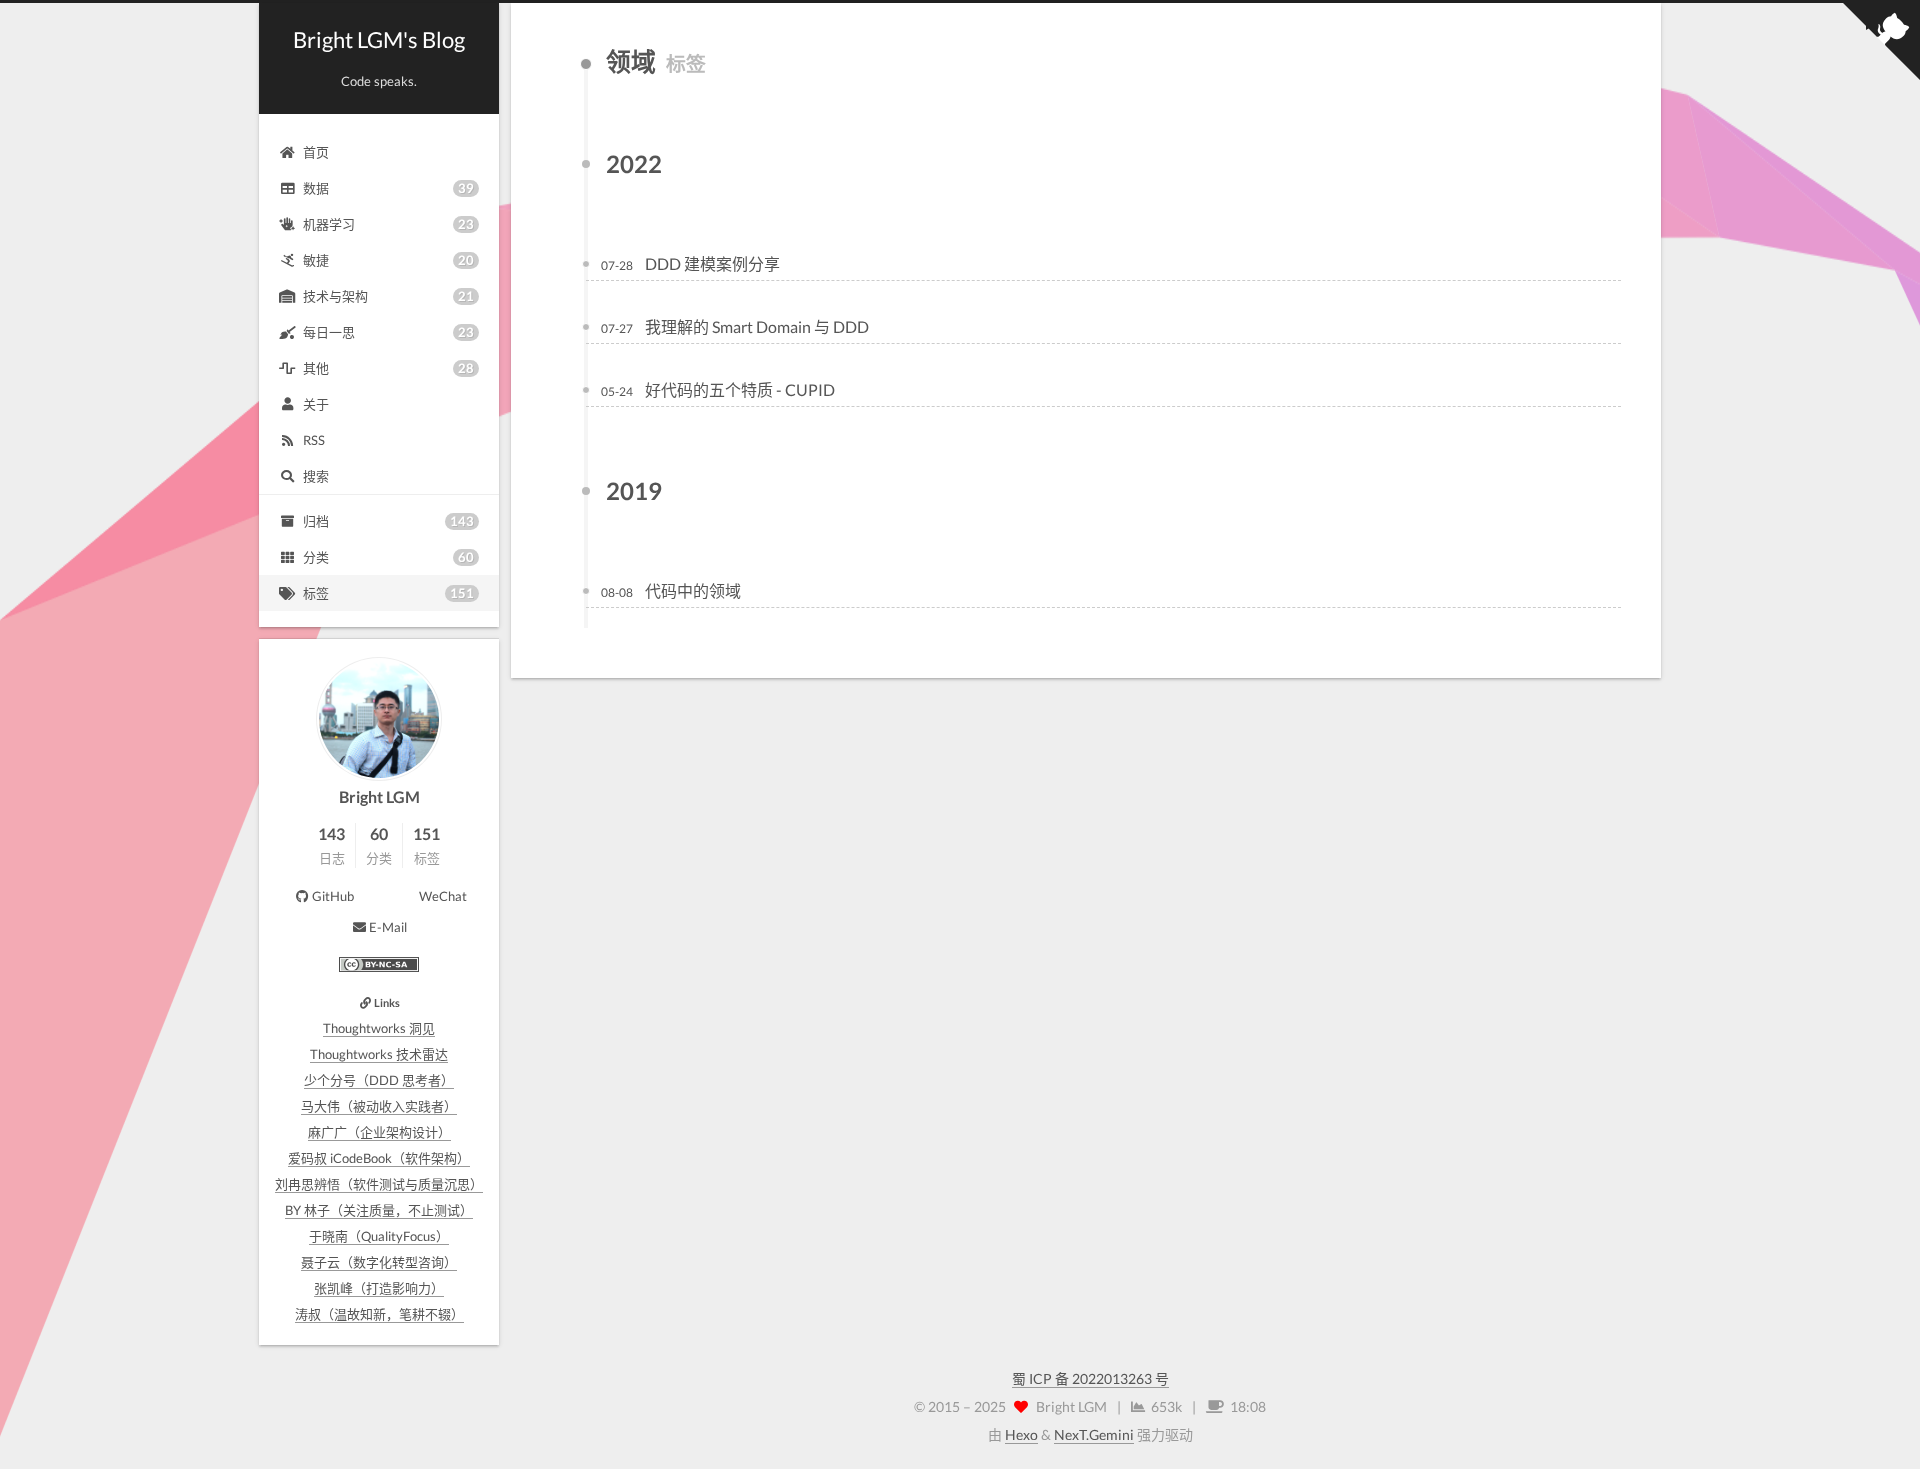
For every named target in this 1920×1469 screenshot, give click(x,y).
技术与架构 (388, 296)
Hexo (1021, 1434)
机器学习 (388, 224)
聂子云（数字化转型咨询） (379, 1262)
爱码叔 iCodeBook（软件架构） (379, 1158)
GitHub (333, 896)
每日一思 (388, 332)
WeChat (443, 896)
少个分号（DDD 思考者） (379, 1080)
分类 (388, 557)
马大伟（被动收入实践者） (379, 1106)
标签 (388, 593)
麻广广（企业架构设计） (379, 1132)
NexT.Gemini (1094, 1434)
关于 (316, 404)
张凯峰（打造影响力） (379, 1288)
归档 (388, 521)
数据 (388, 188)
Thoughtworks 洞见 (379, 1028)
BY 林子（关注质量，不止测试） (379, 1210)
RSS (314, 440)
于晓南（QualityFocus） (379, 1236)
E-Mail (388, 927)
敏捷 (388, 260)
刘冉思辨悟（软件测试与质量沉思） (379, 1184)
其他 (388, 368)
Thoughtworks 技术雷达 (379, 1054)
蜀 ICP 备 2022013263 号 (1090, 1378)
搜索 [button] (316, 476)
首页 (316, 152)
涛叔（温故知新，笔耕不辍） (379, 1314)
